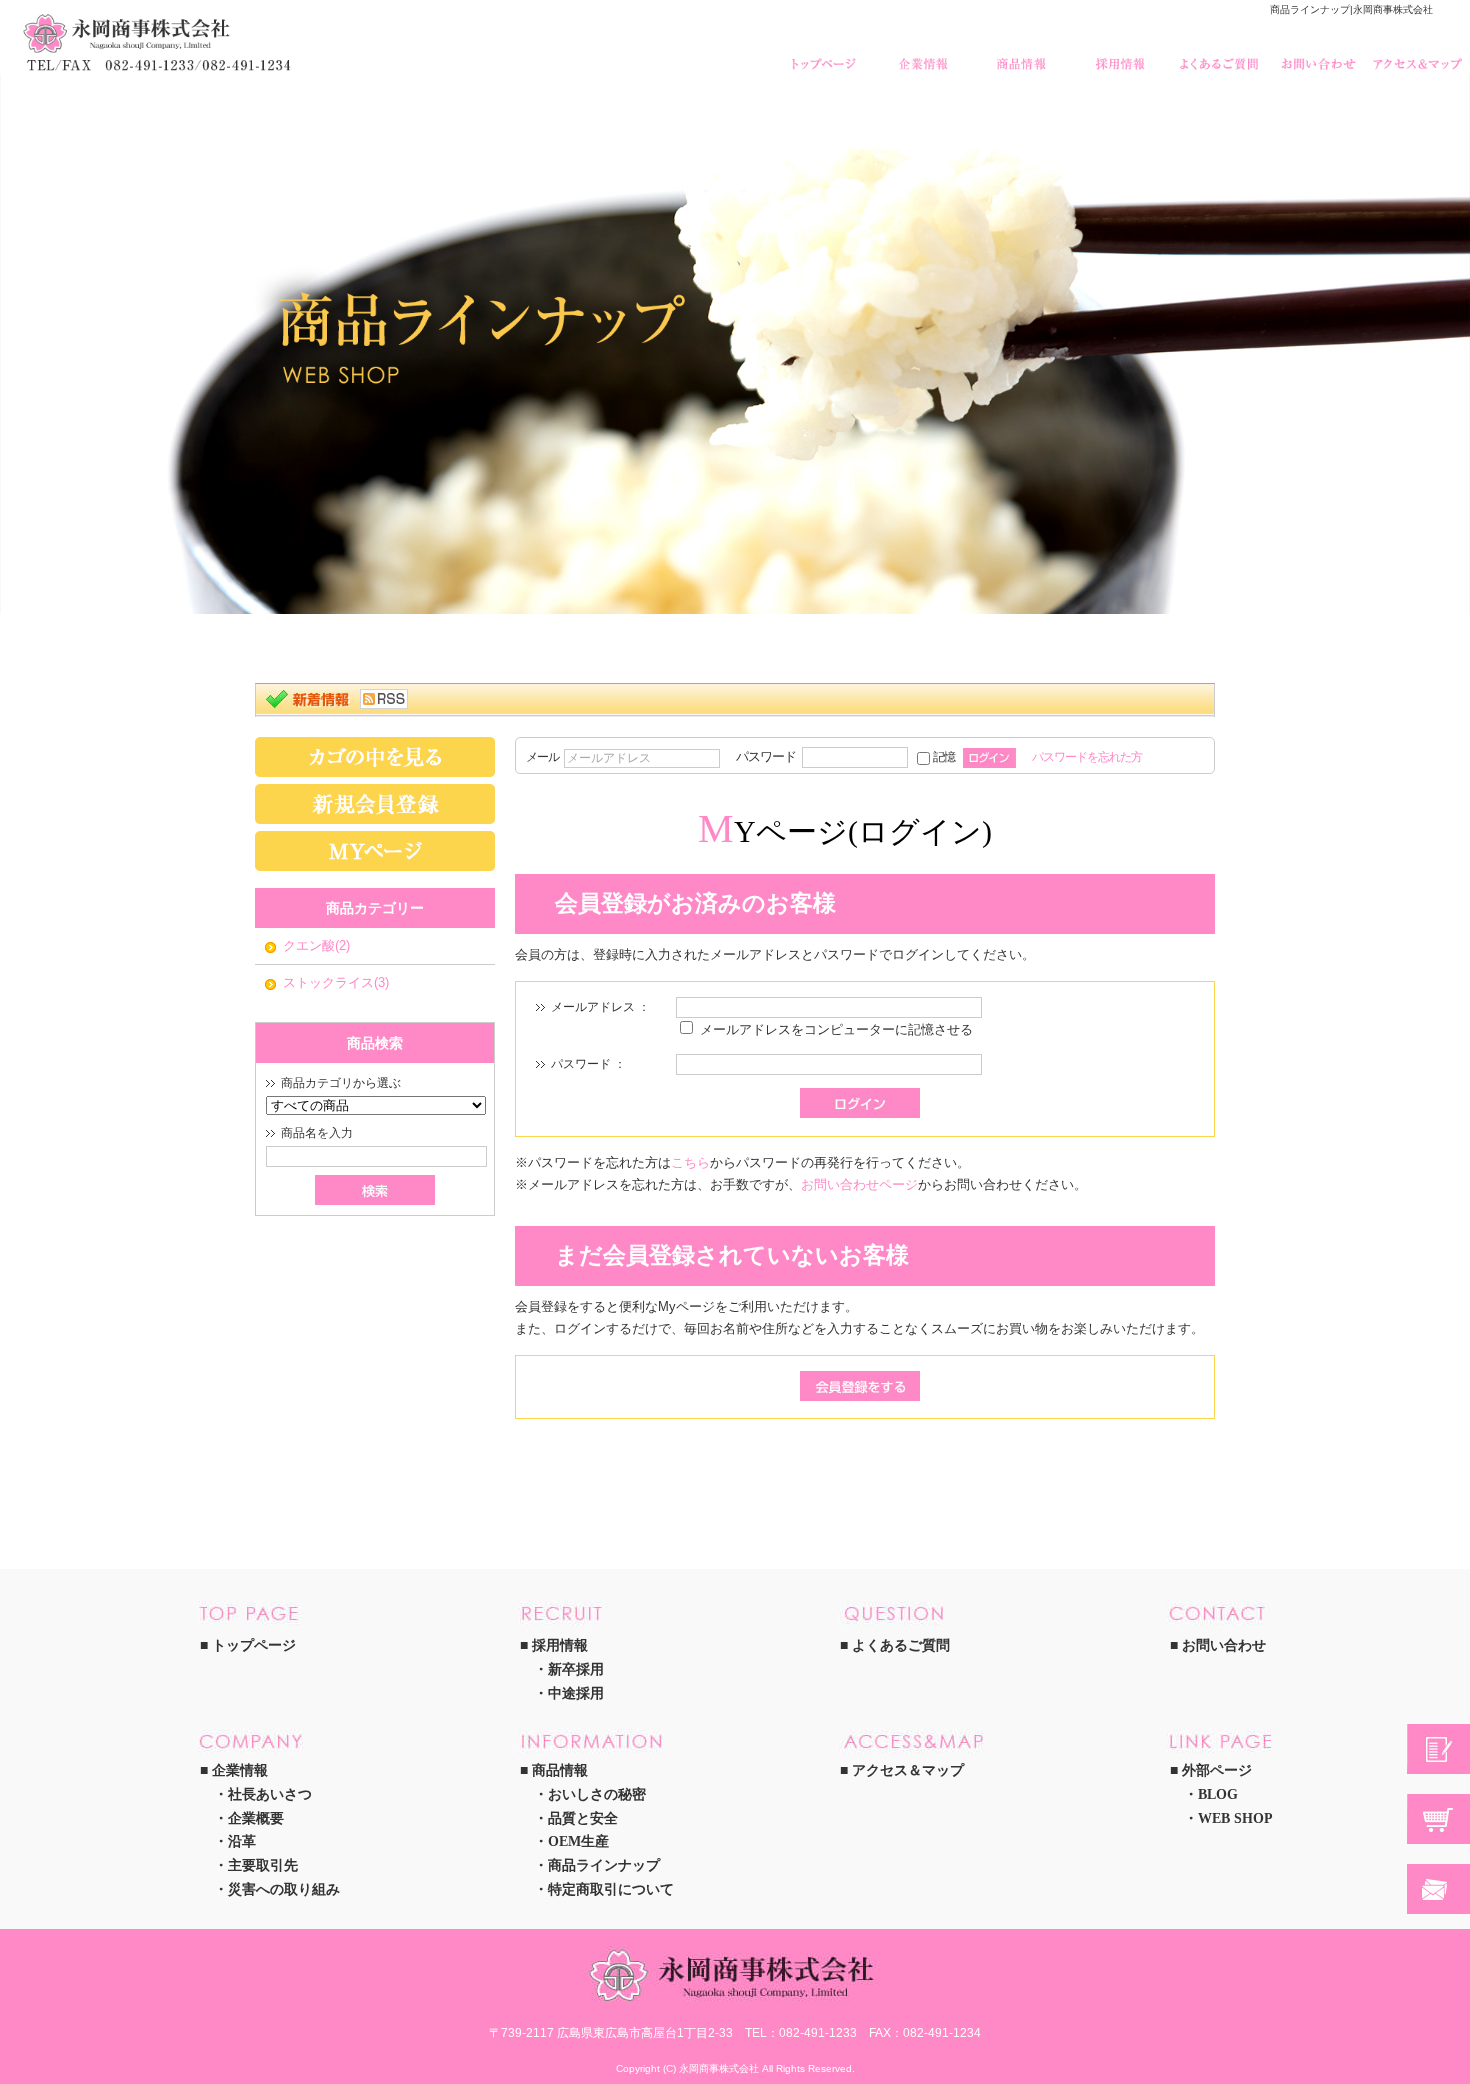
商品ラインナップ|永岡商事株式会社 (1351, 9)
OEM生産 (578, 1841)
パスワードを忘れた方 (1087, 756)
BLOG (1218, 1794)
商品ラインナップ (604, 1865)
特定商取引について (611, 1889)
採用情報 (1122, 54)
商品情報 (1023, 54)
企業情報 (924, 54)
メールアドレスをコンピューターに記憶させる (836, 1029)
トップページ (825, 54)
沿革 (242, 1841)
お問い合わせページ (859, 1184)
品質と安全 (583, 1818)
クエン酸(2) (316, 945)
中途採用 (576, 1693)
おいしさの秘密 (597, 1794)
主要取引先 (263, 1865)
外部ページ (1217, 1770)
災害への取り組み (284, 1889)
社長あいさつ (270, 1794)
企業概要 (256, 1818)
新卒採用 (576, 1669)
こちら (690, 1162)
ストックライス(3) (336, 982)
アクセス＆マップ (1419, 54)
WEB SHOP (1235, 1818)
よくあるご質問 (1221, 54)
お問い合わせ (1320, 54)
